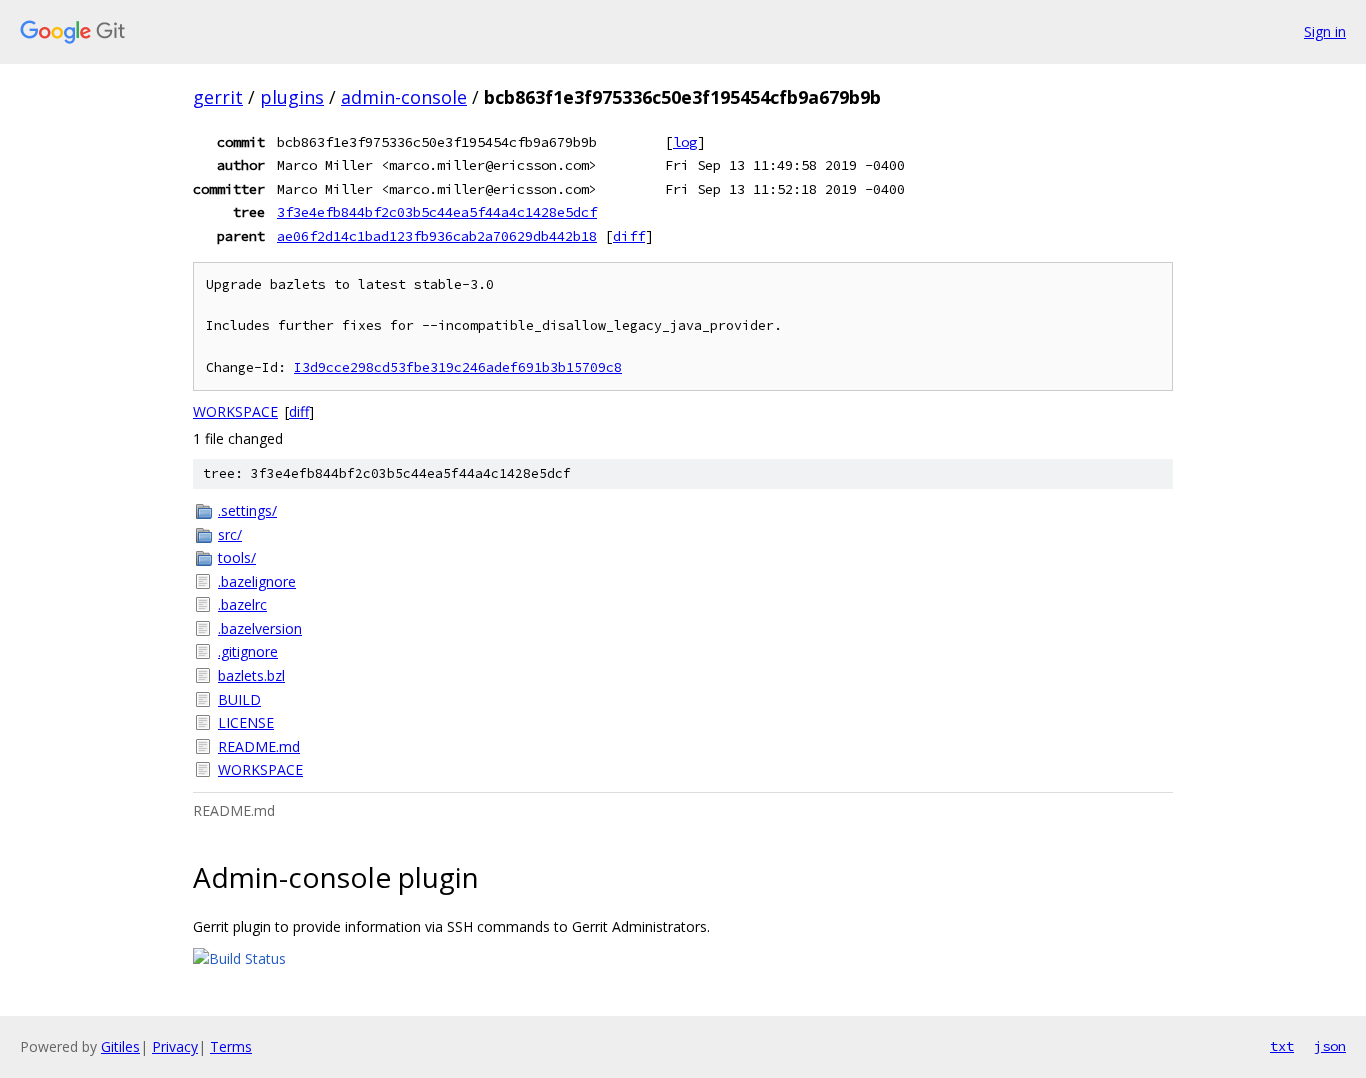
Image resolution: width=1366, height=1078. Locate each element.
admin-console (404, 97)
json (1330, 1046)
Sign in (1325, 31)
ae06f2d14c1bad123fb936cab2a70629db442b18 (437, 236)
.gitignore (248, 651)
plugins (292, 97)
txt (1282, 1046)
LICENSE (246, 722)
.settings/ (247, 510)
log (685, 142)
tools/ (237, 557)
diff (629, 236)
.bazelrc (242, 604)
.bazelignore (257, 581)
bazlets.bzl (251, 675)
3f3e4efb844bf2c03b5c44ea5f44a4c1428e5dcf (437, 212)
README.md (259, 746)
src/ (230, 534)
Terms (231, 1046)
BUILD (239, 699)
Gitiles (120, 1046)
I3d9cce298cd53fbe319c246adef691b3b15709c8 (458, 367)
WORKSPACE (235, 411)
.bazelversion (260, 628)
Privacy (175, 1046)
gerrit (218, 97)
